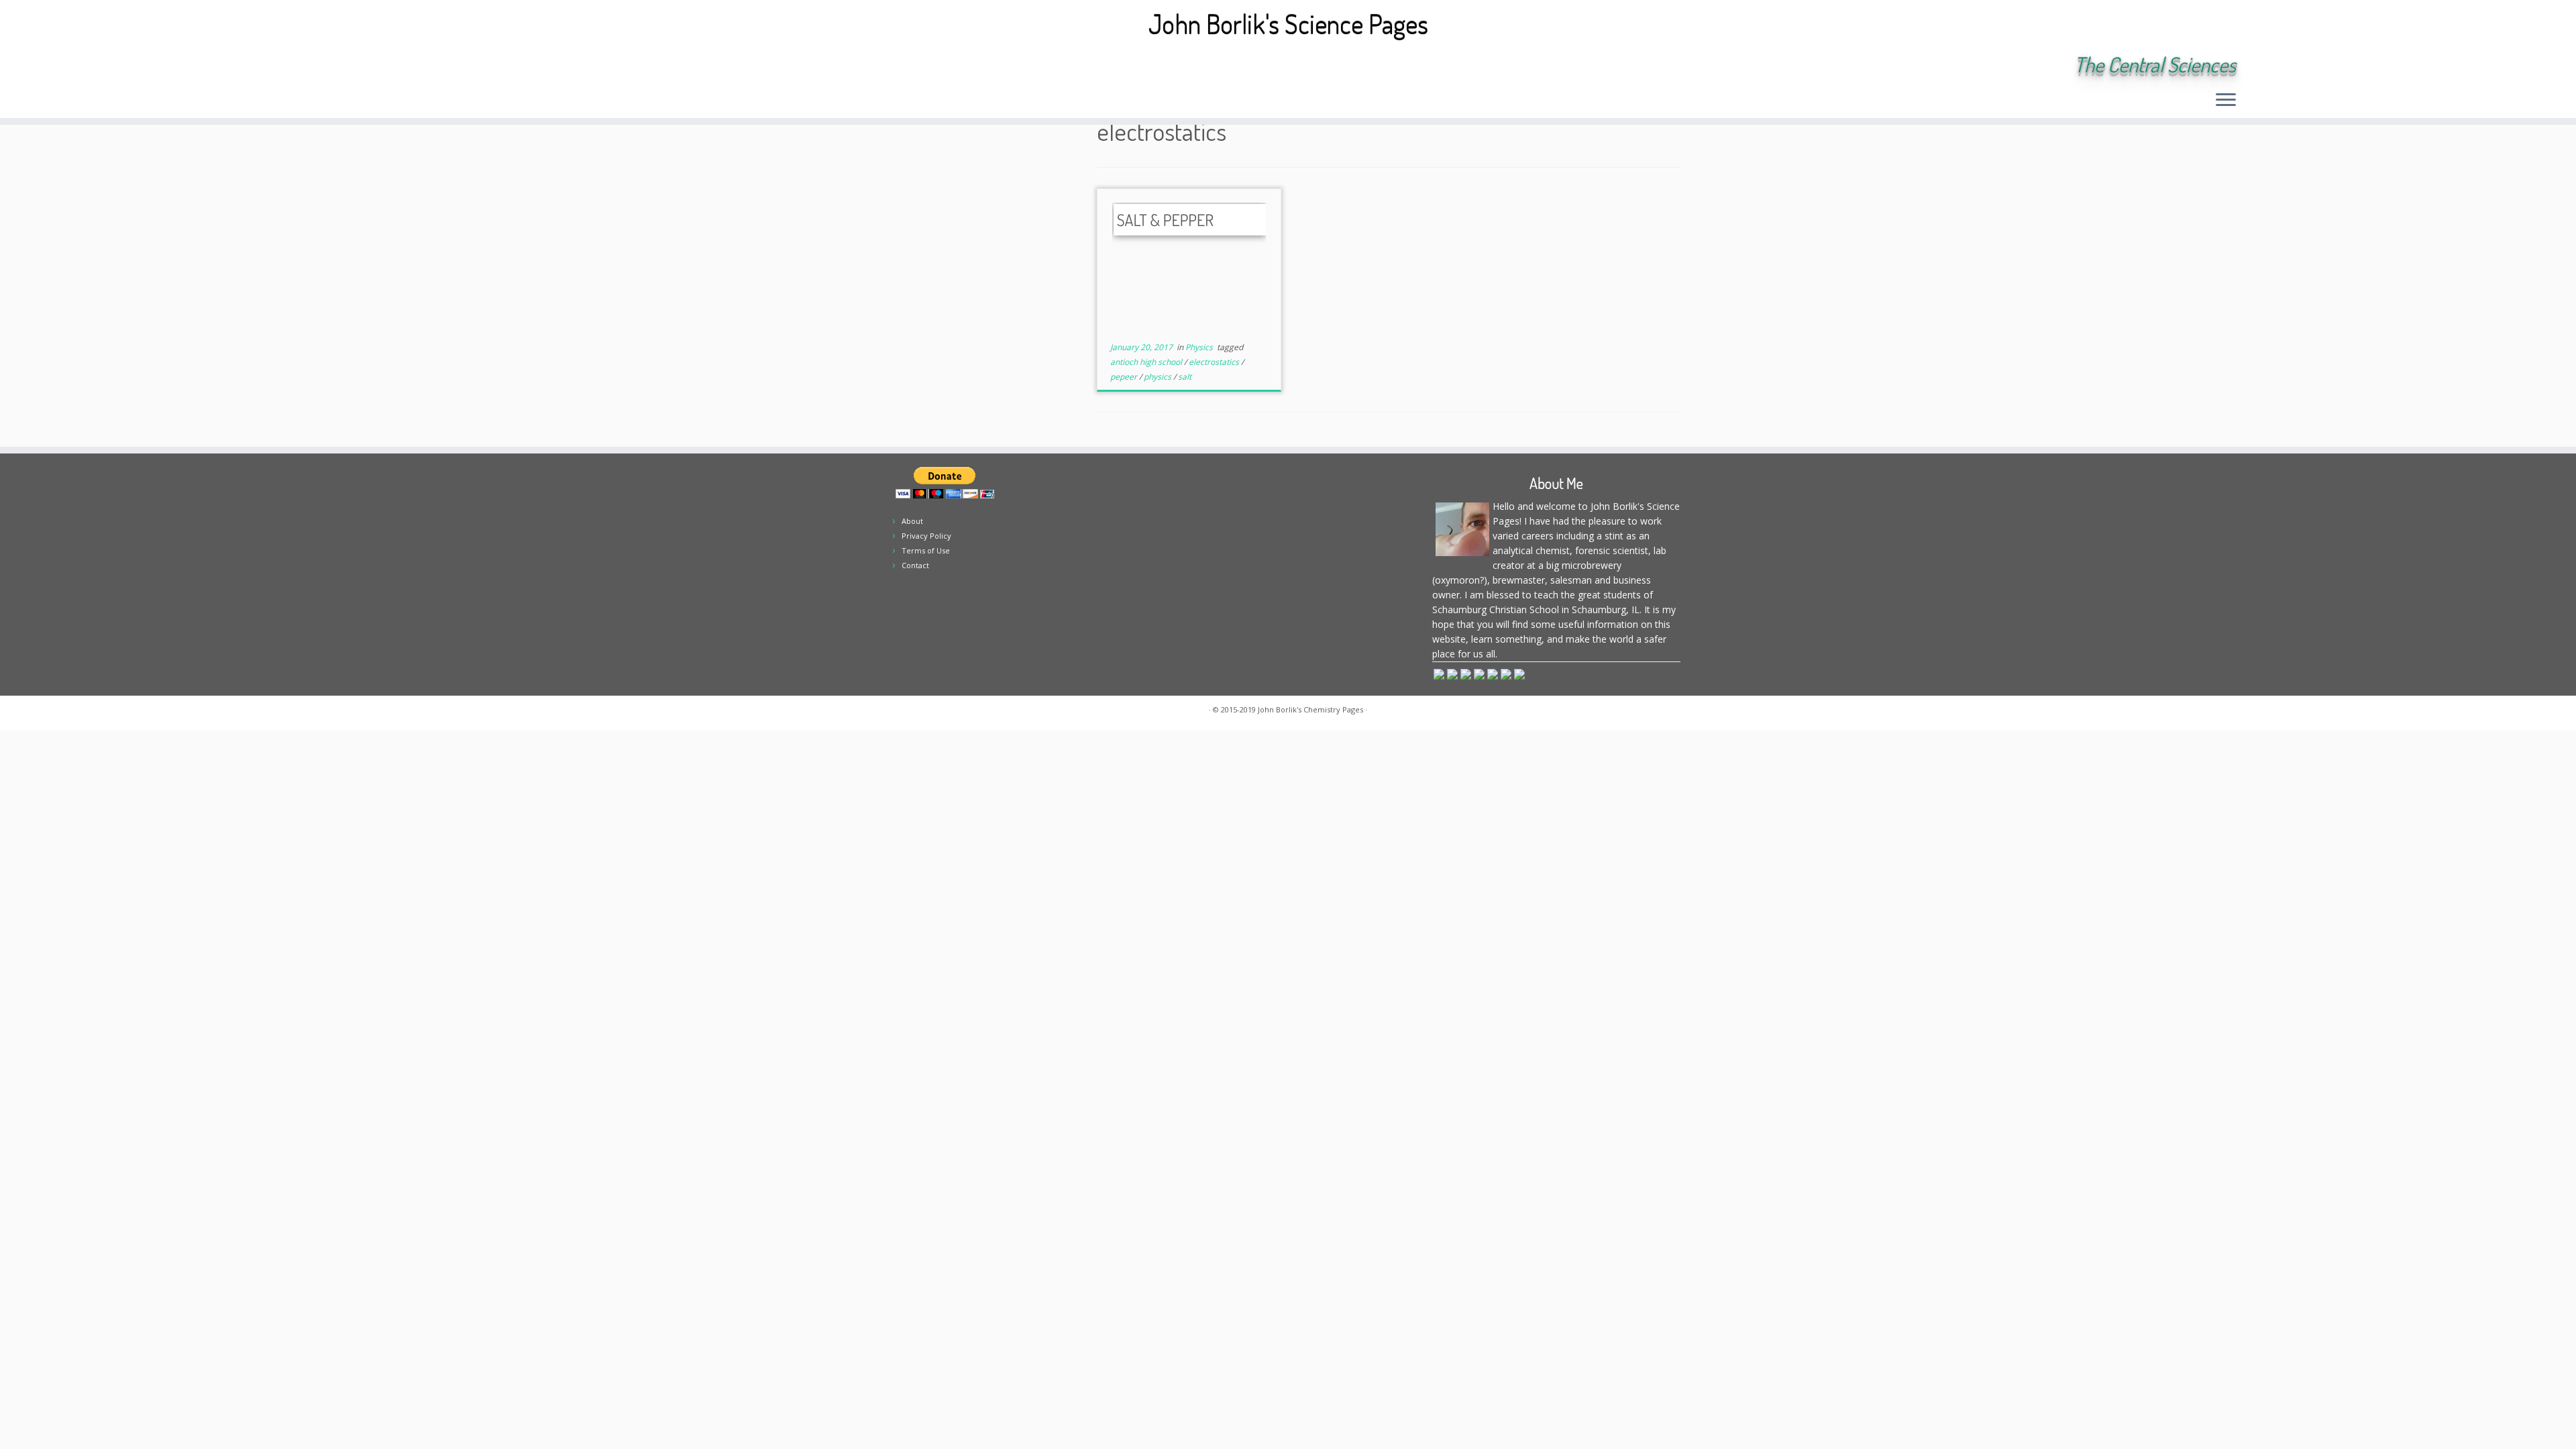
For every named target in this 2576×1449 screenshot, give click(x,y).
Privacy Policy (926, 536)
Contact (915, 565)
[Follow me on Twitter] (389, 66)
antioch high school (1147, 362)
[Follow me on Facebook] (407, 66)
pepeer (1125, 377)
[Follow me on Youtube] (443, 66)
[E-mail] (371, 66)
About (912, 521)
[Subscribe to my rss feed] (353, 66)
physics (1159, 377)
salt (1185, 377)
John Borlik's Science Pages (1288, 23)
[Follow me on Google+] (425, 66)
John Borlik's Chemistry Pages (1310, 709)
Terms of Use (926, 550)
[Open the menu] (2226, 101)
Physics (1200, 347)
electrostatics (1215, 362)
